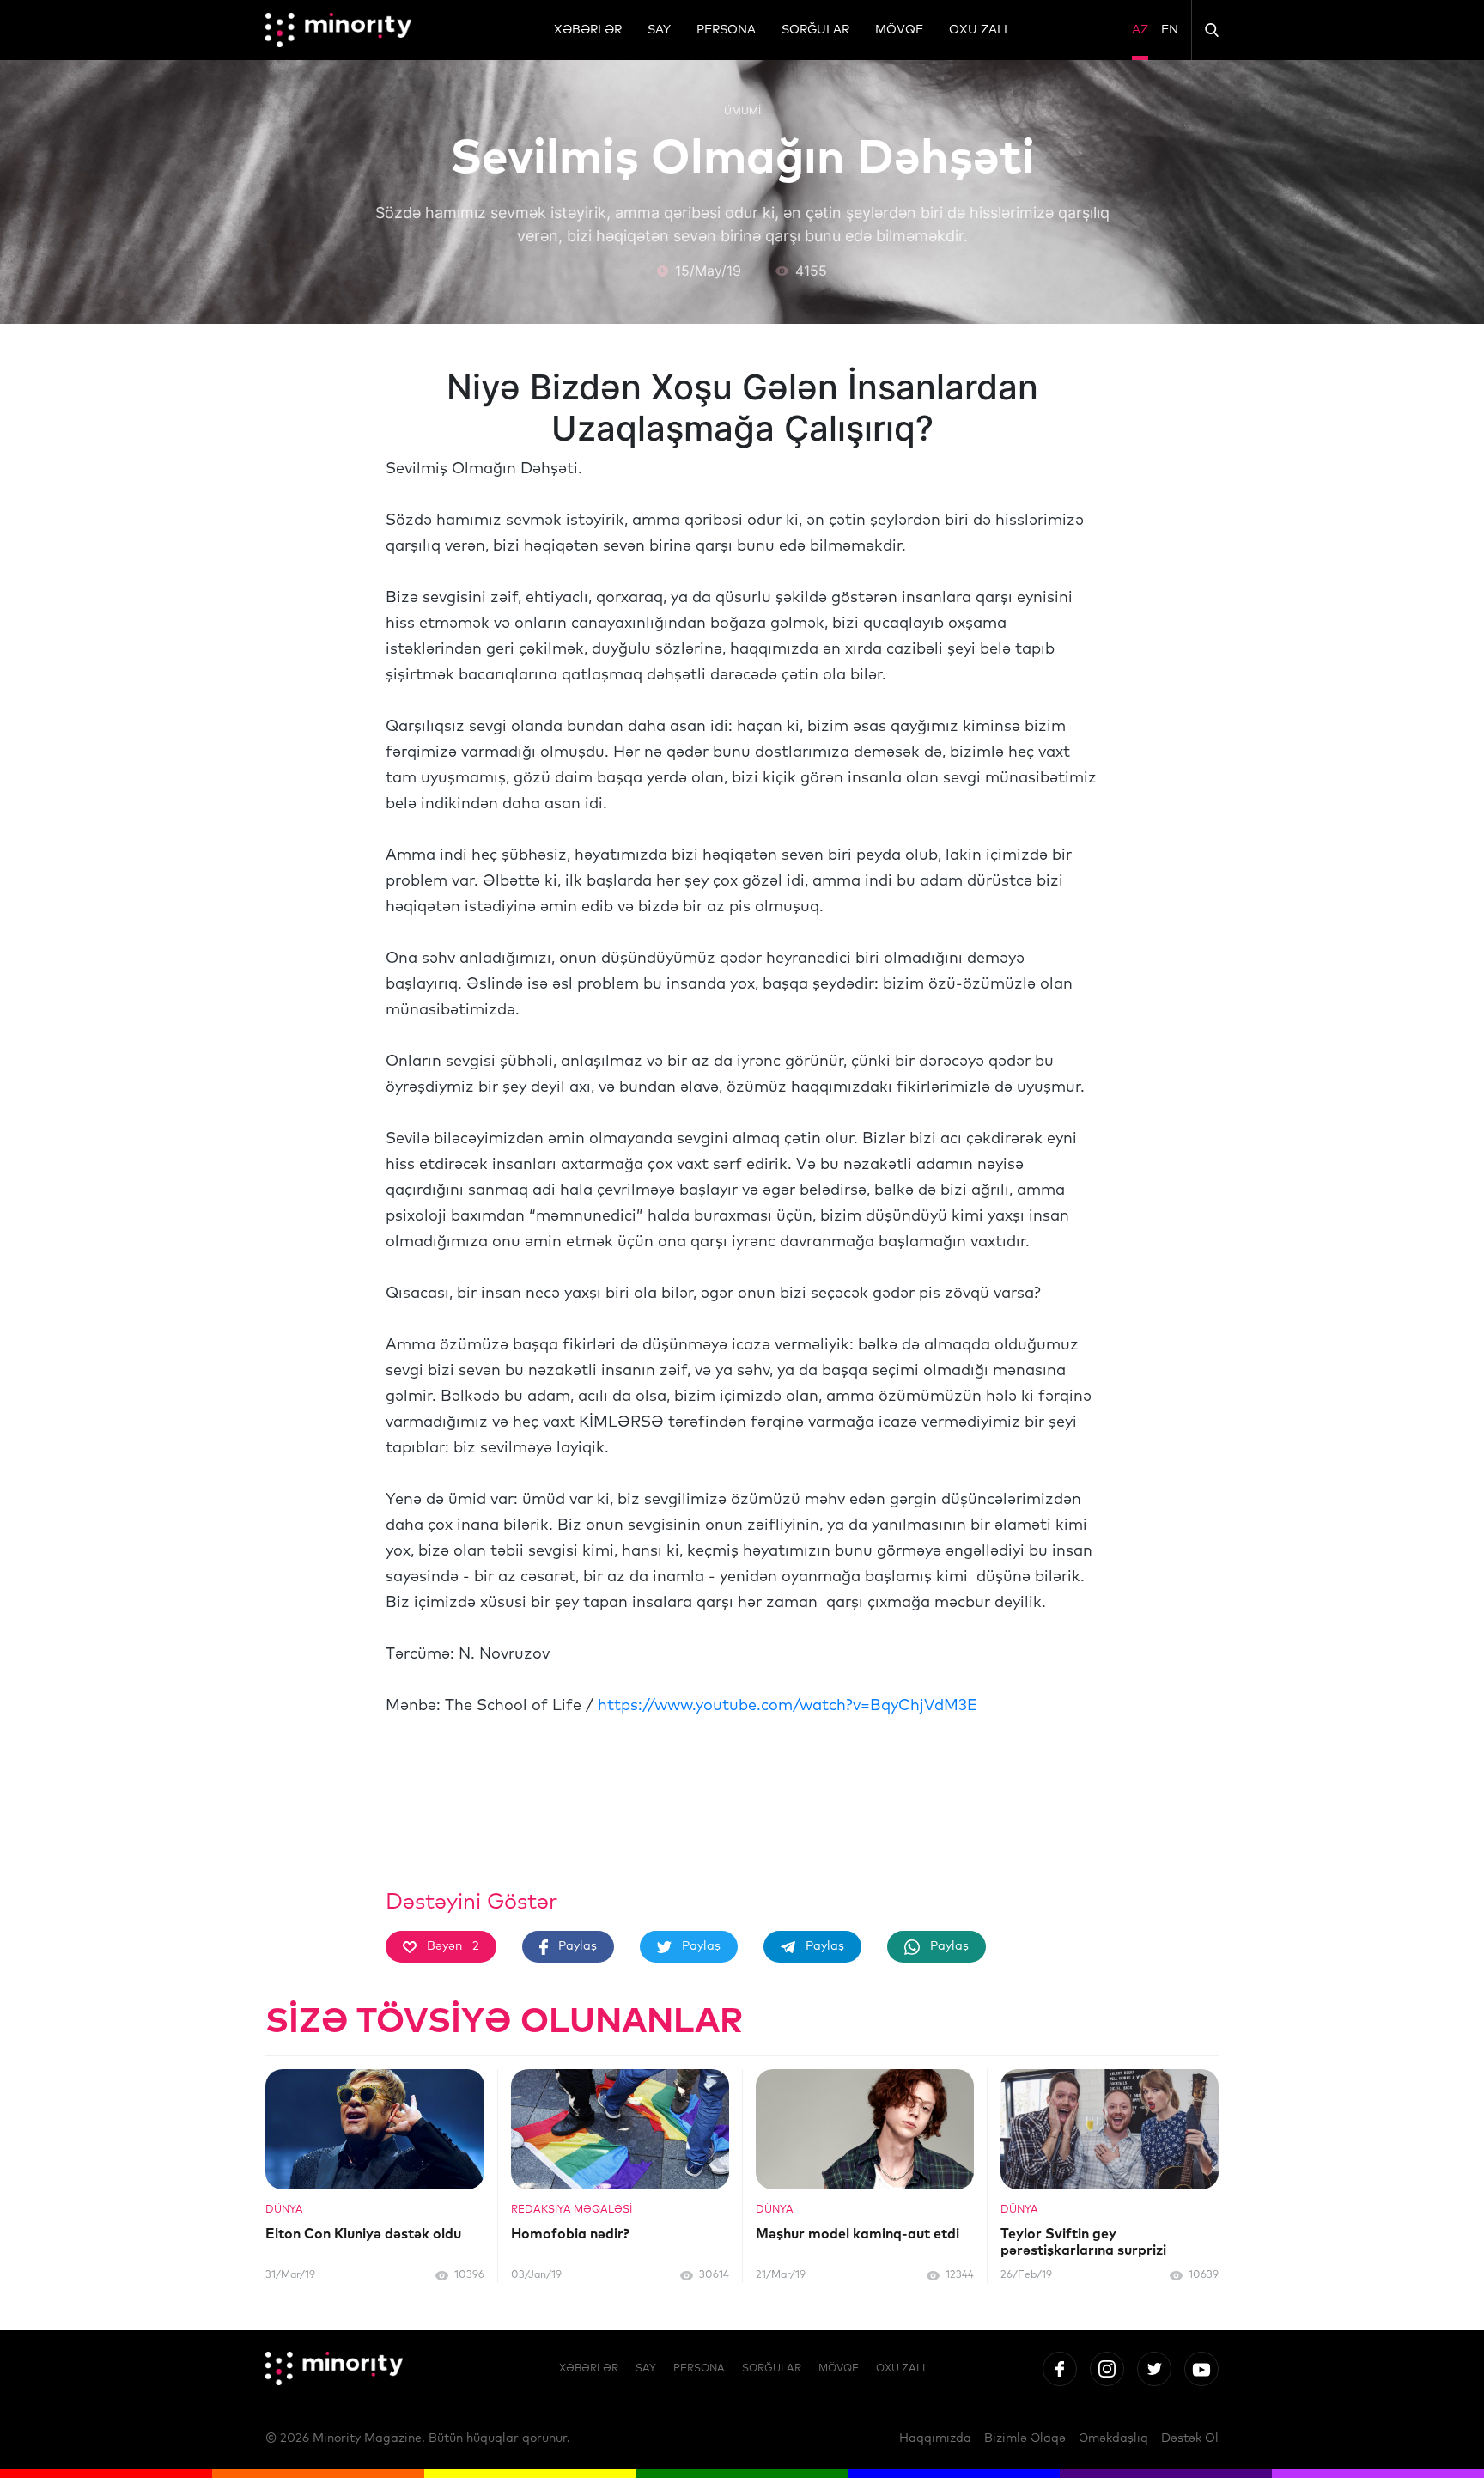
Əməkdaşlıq (1113, 2438)
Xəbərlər (588, 30)
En (1170, 30)
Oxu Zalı (978, 30)
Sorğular (815, 30)
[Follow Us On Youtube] (1201, 2369)
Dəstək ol (1190, 2438)
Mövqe (899, 30)
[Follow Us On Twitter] (1154, 2369)
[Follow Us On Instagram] (1107, 2369)
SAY (659, 30)
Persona (726, 30)
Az (1140, 30)
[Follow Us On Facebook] (1060, 2369)
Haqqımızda (935, 2438)
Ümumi (742, 110)
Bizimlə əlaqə (1025, 2438)
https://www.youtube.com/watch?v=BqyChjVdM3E (788, 1706)
